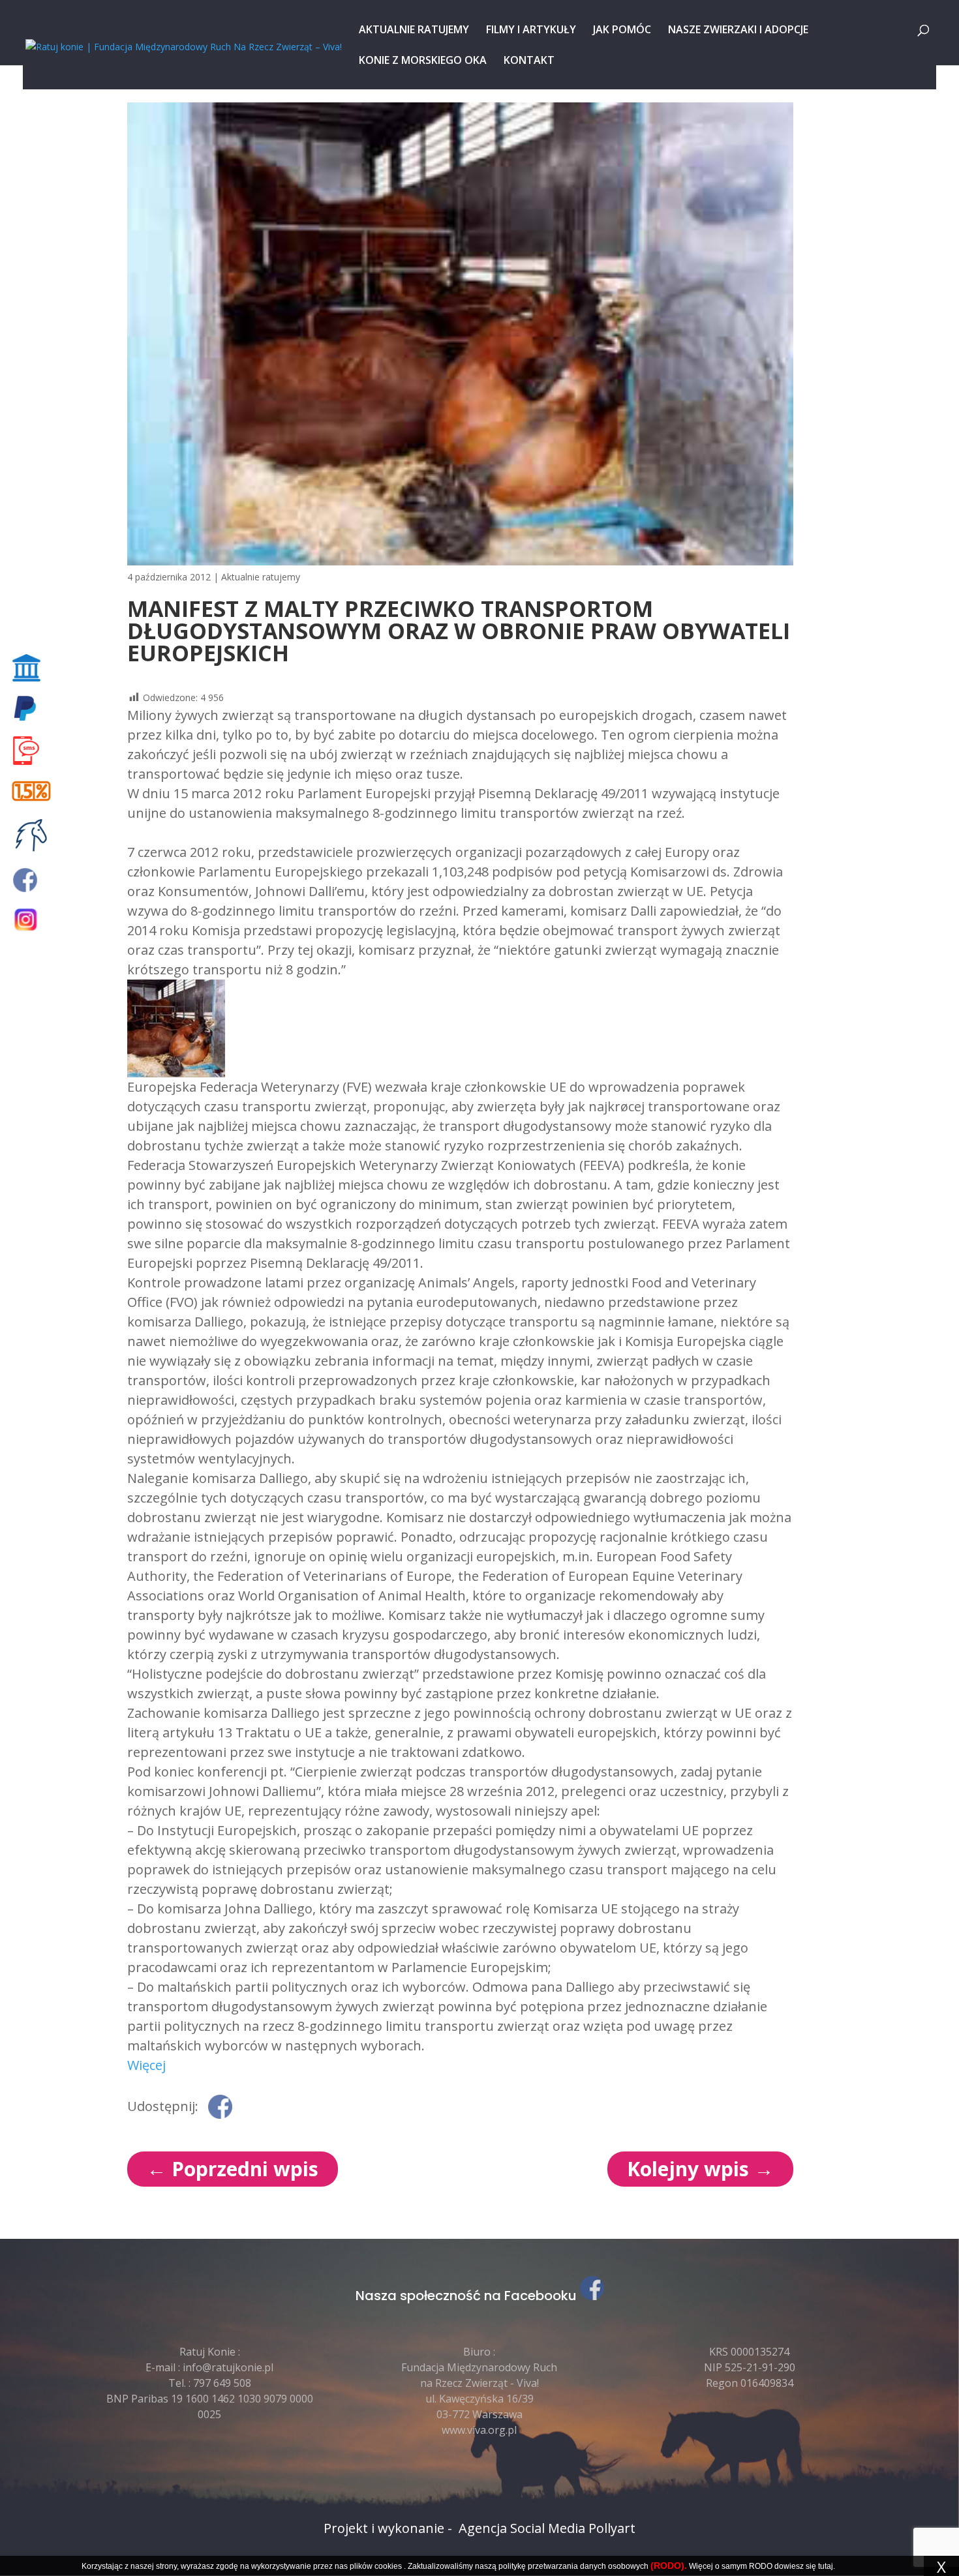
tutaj (826, 2566)
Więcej (146, 2065)
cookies (388, 2566)
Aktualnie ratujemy (414, 31)
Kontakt (529, 61)
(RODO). (669, 2566)
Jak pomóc (622, 31)
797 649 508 (222, 2383)
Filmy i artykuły (531, 31)
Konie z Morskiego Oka (423, 61)
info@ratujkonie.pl (228, 2367)
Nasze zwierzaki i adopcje (738, 31)
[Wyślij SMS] (34, 751)
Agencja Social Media (522, 2528)
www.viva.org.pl (479, 2430)
